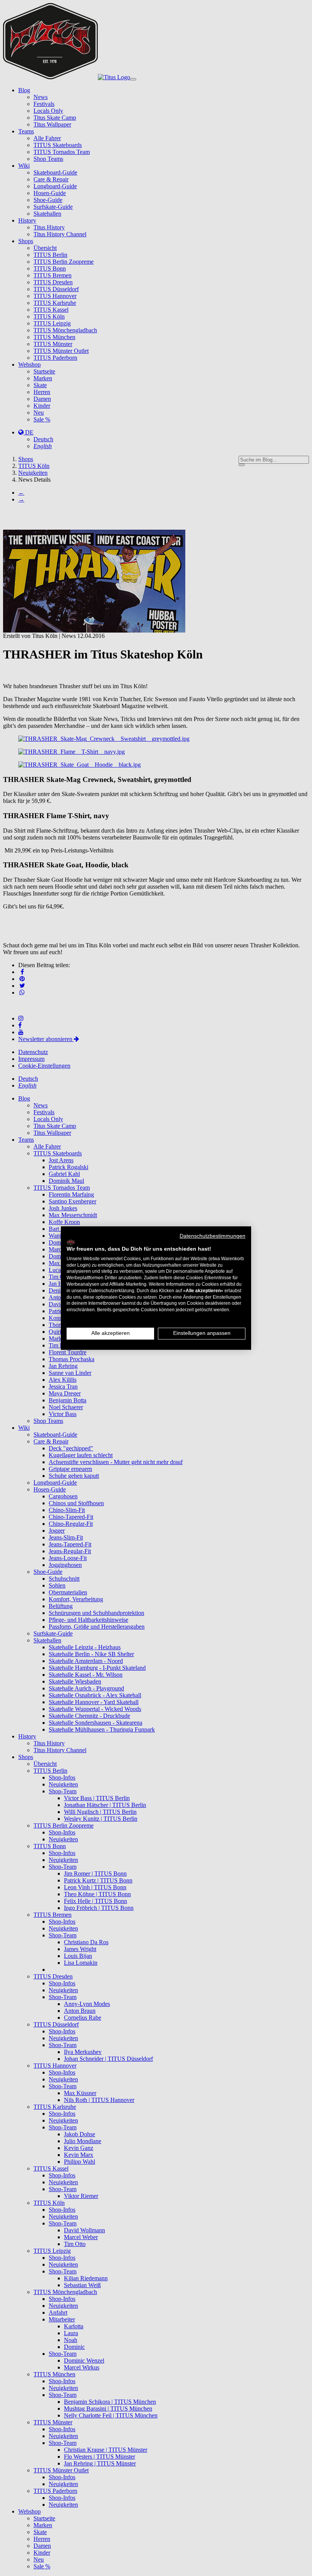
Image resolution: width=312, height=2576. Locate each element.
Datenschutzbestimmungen (213, 1236)
